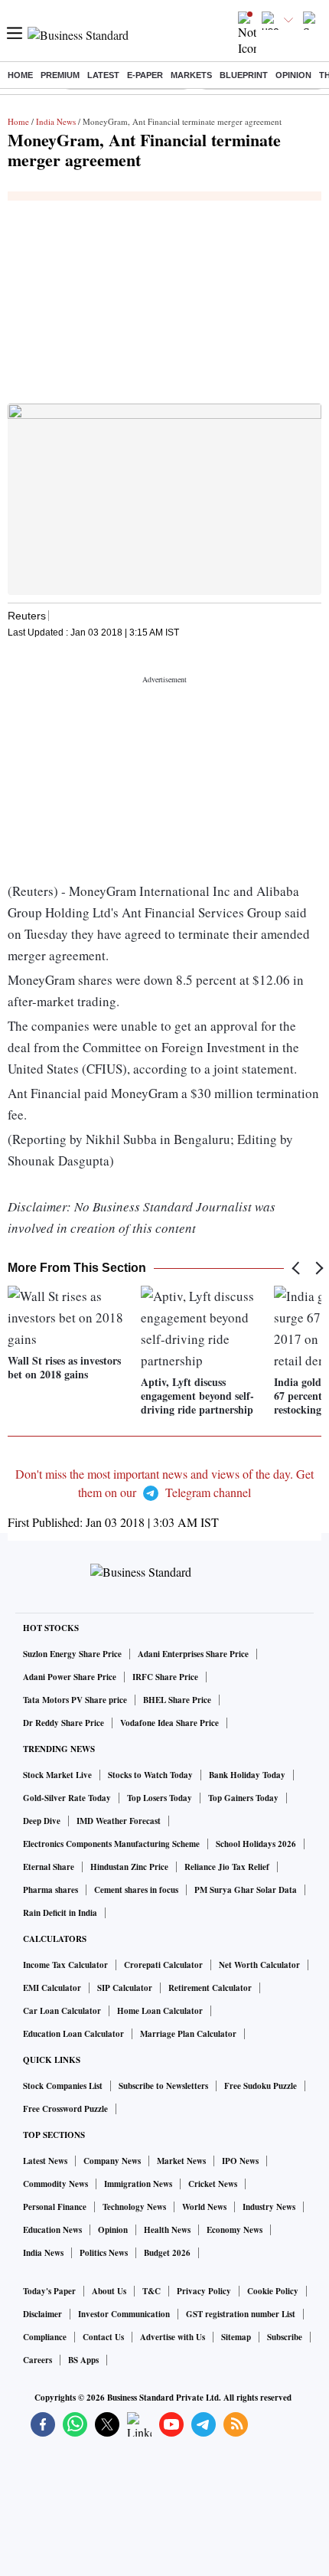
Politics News (104, 2253)
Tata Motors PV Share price (75, 1700)
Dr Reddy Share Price (64, 1723)
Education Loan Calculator (73, 2034)
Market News (181, 2161)
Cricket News (213, 2184)
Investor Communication (124, 2314)
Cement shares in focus (136, 1890)
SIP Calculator (125, 1988)
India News (56, 121)
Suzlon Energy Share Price (72, 1654)
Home (20, 75)
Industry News (269, 2207)
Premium (60, 75)
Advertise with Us (173, 2337)
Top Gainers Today (243, 1798)
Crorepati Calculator (163, 1965)
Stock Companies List (63, 2086)
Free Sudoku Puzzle (261, 2086)
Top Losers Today (160, 1798)
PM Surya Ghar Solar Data (246, 1890)
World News (204, 2207)
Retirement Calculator (210, 1988)
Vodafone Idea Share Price (169, 1723)
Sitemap (236, 2337)
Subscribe (285, 2337)
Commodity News (55, 2184)
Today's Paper (49, 2291)
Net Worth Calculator (259, 1965)
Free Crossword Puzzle (65, 2109)
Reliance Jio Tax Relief (227, 1867)
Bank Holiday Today (247, 1775)
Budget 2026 (167, 2253)
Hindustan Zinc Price (129, 1867)
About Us (109, 2291)
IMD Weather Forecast (119, 1821)
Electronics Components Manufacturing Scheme (111, 1844)
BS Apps (83, 2360)
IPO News (240, 2161)
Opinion (293, 75)
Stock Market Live (57, 1775)
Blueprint (244, 75)
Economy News (235, 2230)
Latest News (45, 2161)
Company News (112, 2161)
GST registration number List (241, 2314)
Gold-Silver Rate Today (67, 1798)
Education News (52, 2230)
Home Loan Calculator (160, 2011)
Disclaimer (42, 2314)
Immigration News (138, 2184)
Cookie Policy (273, 2291)
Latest (103, 75)
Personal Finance (55, 2207)
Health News (167, 2230)
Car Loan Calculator (62, 2011)
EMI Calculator (52, 1988)
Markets (191, 75)
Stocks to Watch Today (150, 1775)
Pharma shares (50, 1890)
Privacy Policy (204, 2291)
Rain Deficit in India (60, 1913)
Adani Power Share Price (70, 1677)
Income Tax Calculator (65, 1965)
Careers (37, 2360)
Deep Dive (42, 1821)
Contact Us (103, 2337)
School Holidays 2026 (256, 1844)
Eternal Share (49, 1867)
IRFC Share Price (165, 1677)
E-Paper (145, 75)
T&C (151, 2291)
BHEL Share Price (177, 1700)
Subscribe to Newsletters (163, 2086)
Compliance (45, 2337)
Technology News (134, 2207)
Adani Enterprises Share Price (193, 1654)
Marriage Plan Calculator (188, 2034)
